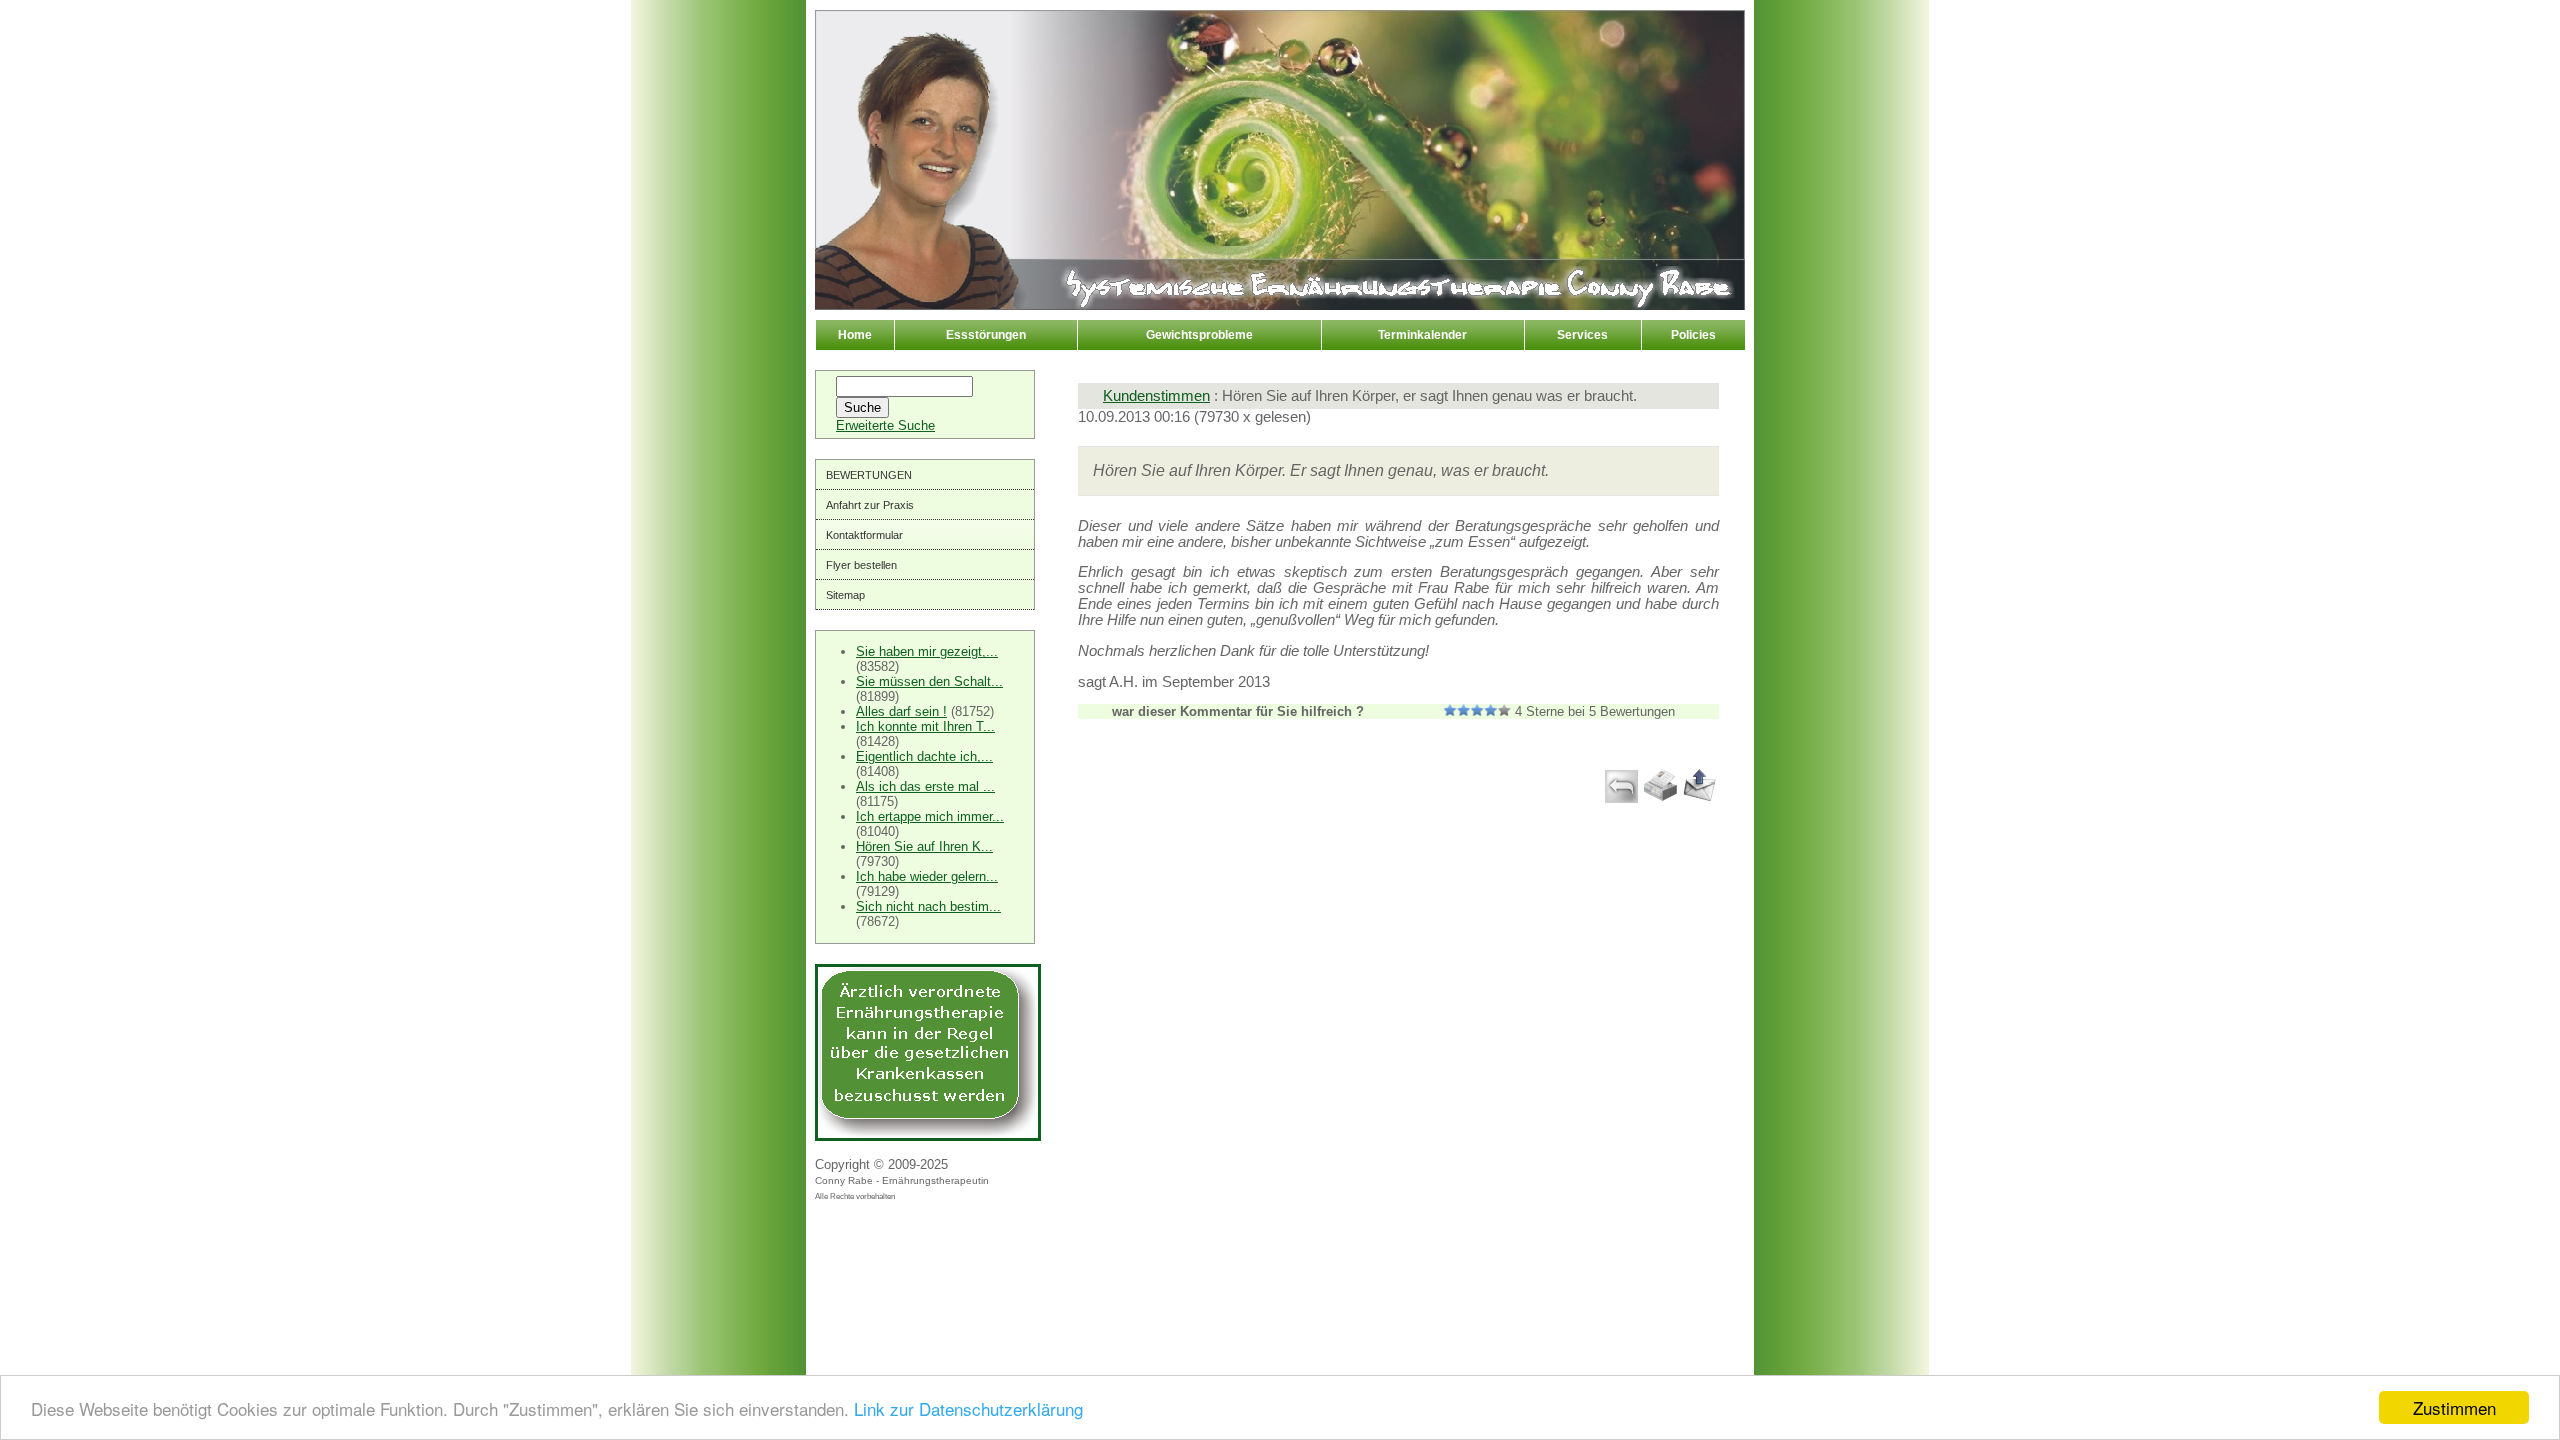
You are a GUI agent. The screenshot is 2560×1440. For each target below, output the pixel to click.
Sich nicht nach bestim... (928, 906)
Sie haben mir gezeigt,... (927, 651)
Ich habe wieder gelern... (927, 876)
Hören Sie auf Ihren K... (924, 846)
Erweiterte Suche (885, 425)
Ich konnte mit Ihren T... (925, 726)
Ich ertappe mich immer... (930, 816)
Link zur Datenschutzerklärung (968, 1408)
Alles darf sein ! (901, 711)
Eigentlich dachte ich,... (924, 756)
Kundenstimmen (1156, 396)
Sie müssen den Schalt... (929, 681)
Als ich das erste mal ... (925, 786)
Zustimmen (2454, 1407)
